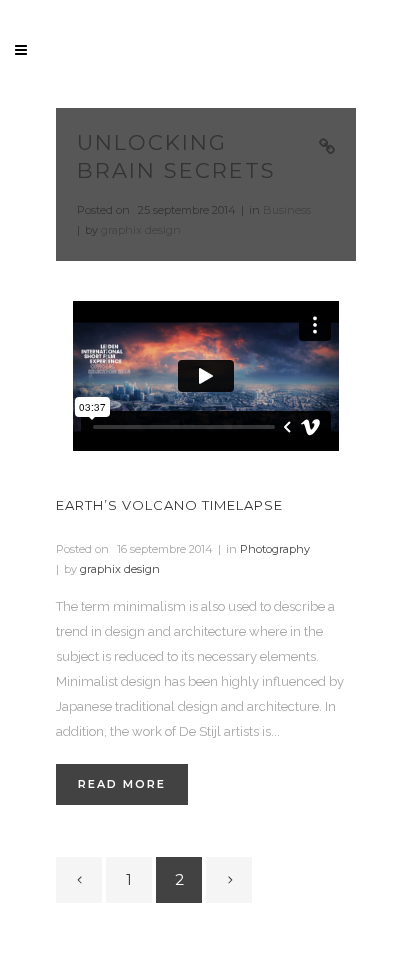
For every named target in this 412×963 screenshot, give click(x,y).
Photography (275, 549)
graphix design (141, 230)
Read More (122, 784)
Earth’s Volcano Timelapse (169, 505)
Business (287, 210)
